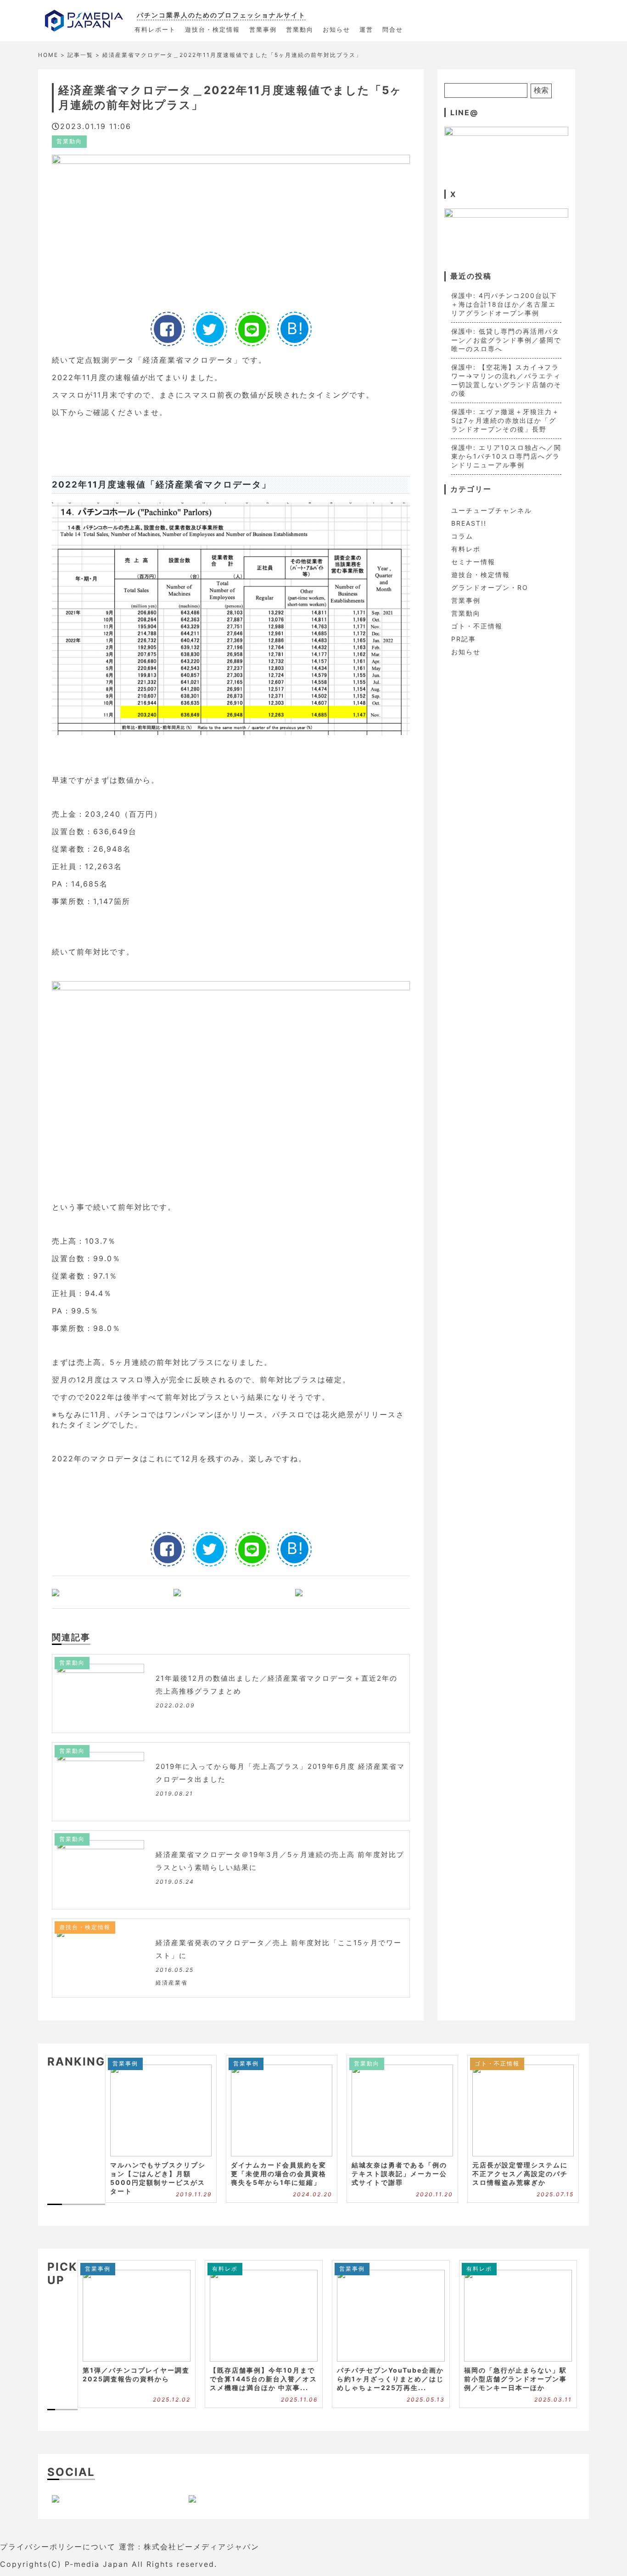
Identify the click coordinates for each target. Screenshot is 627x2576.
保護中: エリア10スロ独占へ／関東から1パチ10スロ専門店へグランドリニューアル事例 (506, 456)
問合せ (393, 29)
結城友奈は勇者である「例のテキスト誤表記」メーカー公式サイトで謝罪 (399, 2174)
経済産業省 (172, 1983)
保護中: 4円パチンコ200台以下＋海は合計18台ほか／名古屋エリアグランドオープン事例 (504, 304)
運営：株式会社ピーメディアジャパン (189, 2547)
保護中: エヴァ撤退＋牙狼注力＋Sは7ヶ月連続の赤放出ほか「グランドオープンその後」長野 (505, 420)
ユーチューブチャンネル (492, 510)
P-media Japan (97, 2564)
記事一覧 (80, 55)
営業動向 (300, 29)
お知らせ (336, 29)
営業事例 (263, 29)
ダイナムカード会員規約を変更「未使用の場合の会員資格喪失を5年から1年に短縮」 (279, 2174)
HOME (48, 55)
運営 (366, 29)
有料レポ (466, 549)
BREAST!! (469, 523)
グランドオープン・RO (490, 587)
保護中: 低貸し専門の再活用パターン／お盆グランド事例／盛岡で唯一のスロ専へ (506, 340)
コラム (462, 536)
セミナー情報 (473, 562)
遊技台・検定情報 (213, 29)
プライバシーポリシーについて (58, 2547)
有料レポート (155, 29)
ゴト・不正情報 (477, 626)
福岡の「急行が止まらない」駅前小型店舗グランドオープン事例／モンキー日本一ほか (515, 2379)
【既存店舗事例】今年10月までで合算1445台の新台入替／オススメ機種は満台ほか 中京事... (263, 2379)
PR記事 (464, 639)
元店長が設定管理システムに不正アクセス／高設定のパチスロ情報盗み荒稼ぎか (520, 2174)
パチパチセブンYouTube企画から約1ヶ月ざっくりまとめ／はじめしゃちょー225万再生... (390, 2379)
